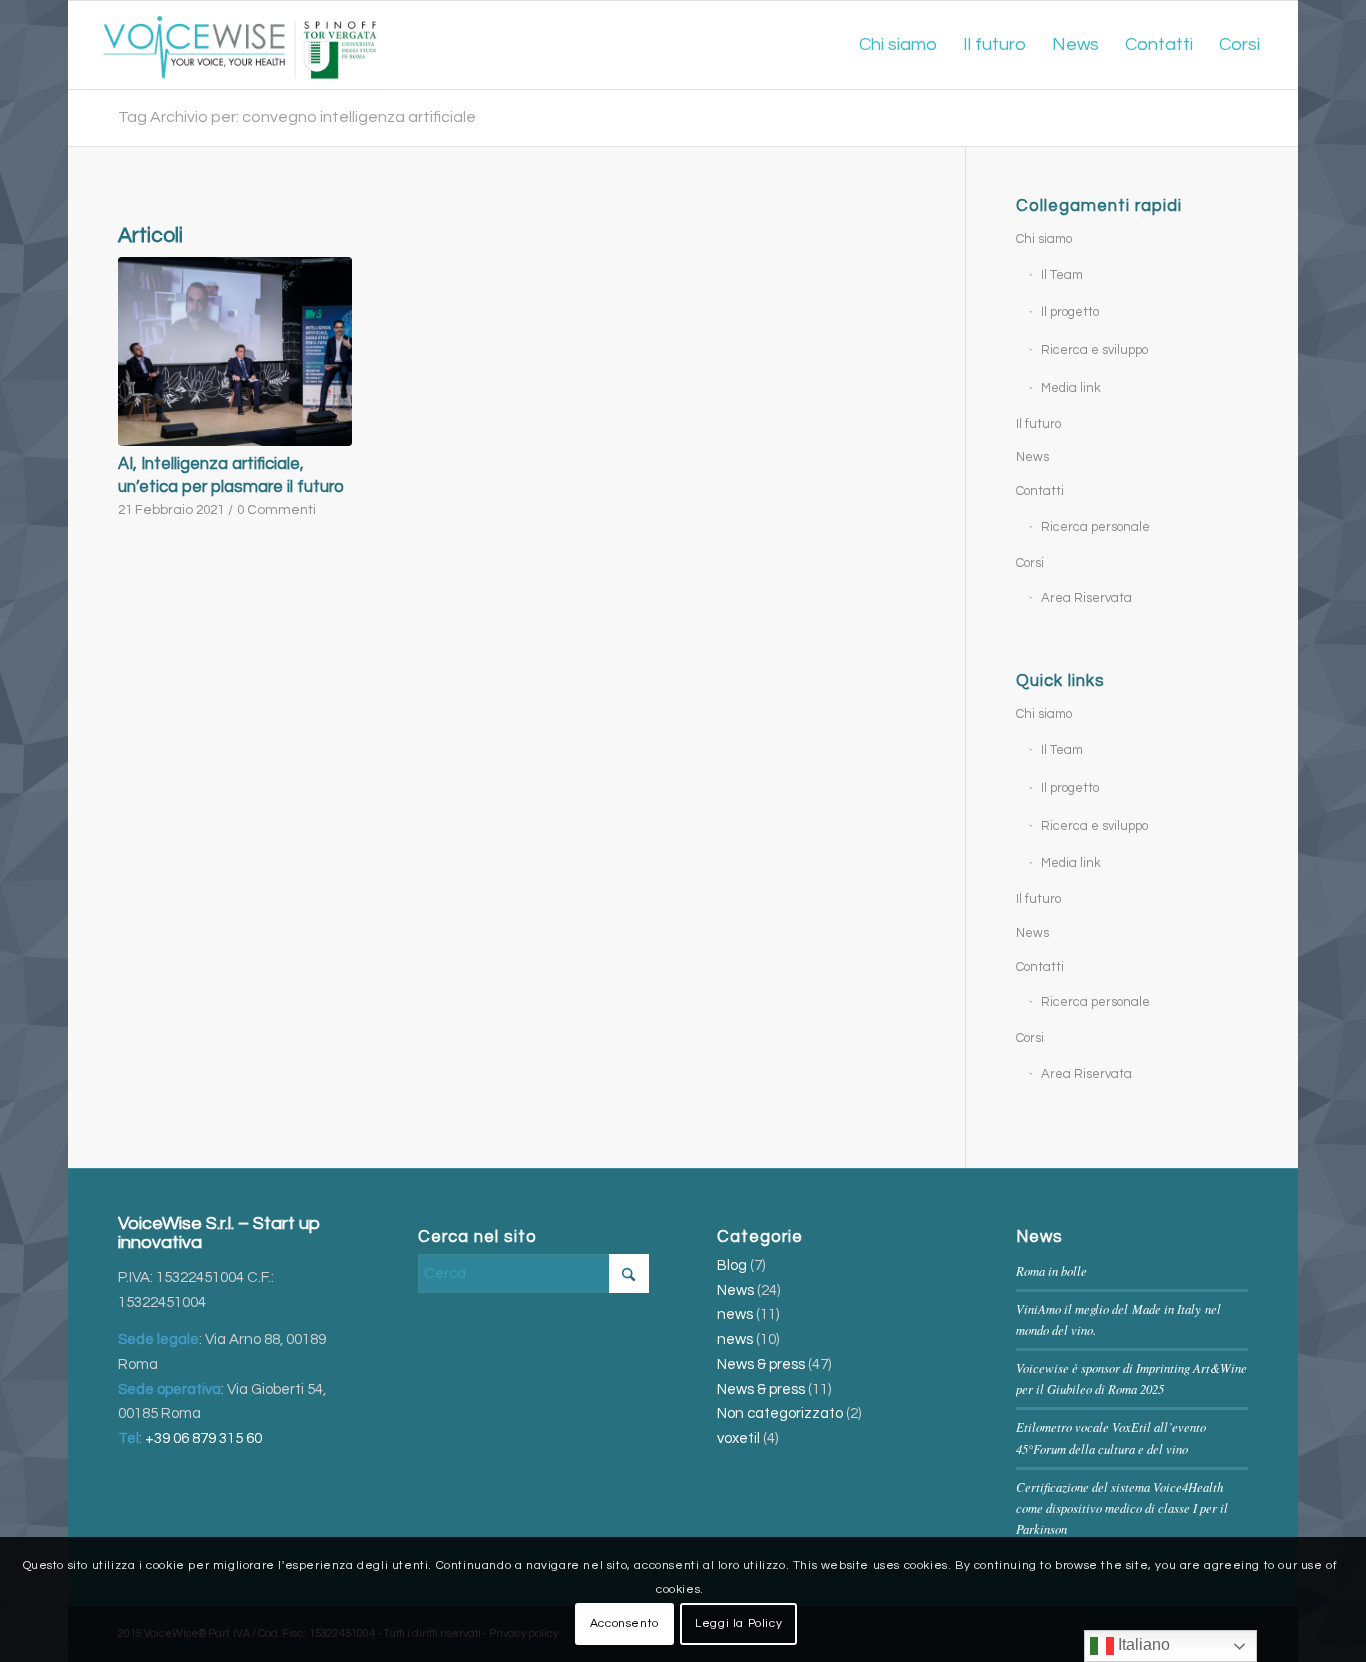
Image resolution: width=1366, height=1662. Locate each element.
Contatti (1040, 491)
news (735, 1314)
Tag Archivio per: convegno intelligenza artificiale (297, 117)
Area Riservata (1086, 598)
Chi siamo (1044, 239)
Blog (732, 1265)
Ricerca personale (1095, 527)
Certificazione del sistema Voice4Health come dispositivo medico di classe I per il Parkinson (1122, 1507)
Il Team (1062, 275)
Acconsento (624, 1623)
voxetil (738, 1438)
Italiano (1142, 1644)
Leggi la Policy (738, 1623)
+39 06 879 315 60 (203, 1438)
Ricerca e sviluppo (1094, 350)
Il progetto (1070, 312)
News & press (761, 1364)
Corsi (1030, 563)
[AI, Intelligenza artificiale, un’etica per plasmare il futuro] (235, 351)
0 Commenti (276, 510)
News (1032, 457)
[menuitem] (898, 45)
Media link (1071, 388)
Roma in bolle (1051, 1270)
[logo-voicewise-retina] (239, 45)
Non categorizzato (780, 1413)
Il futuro (1038, 424)
